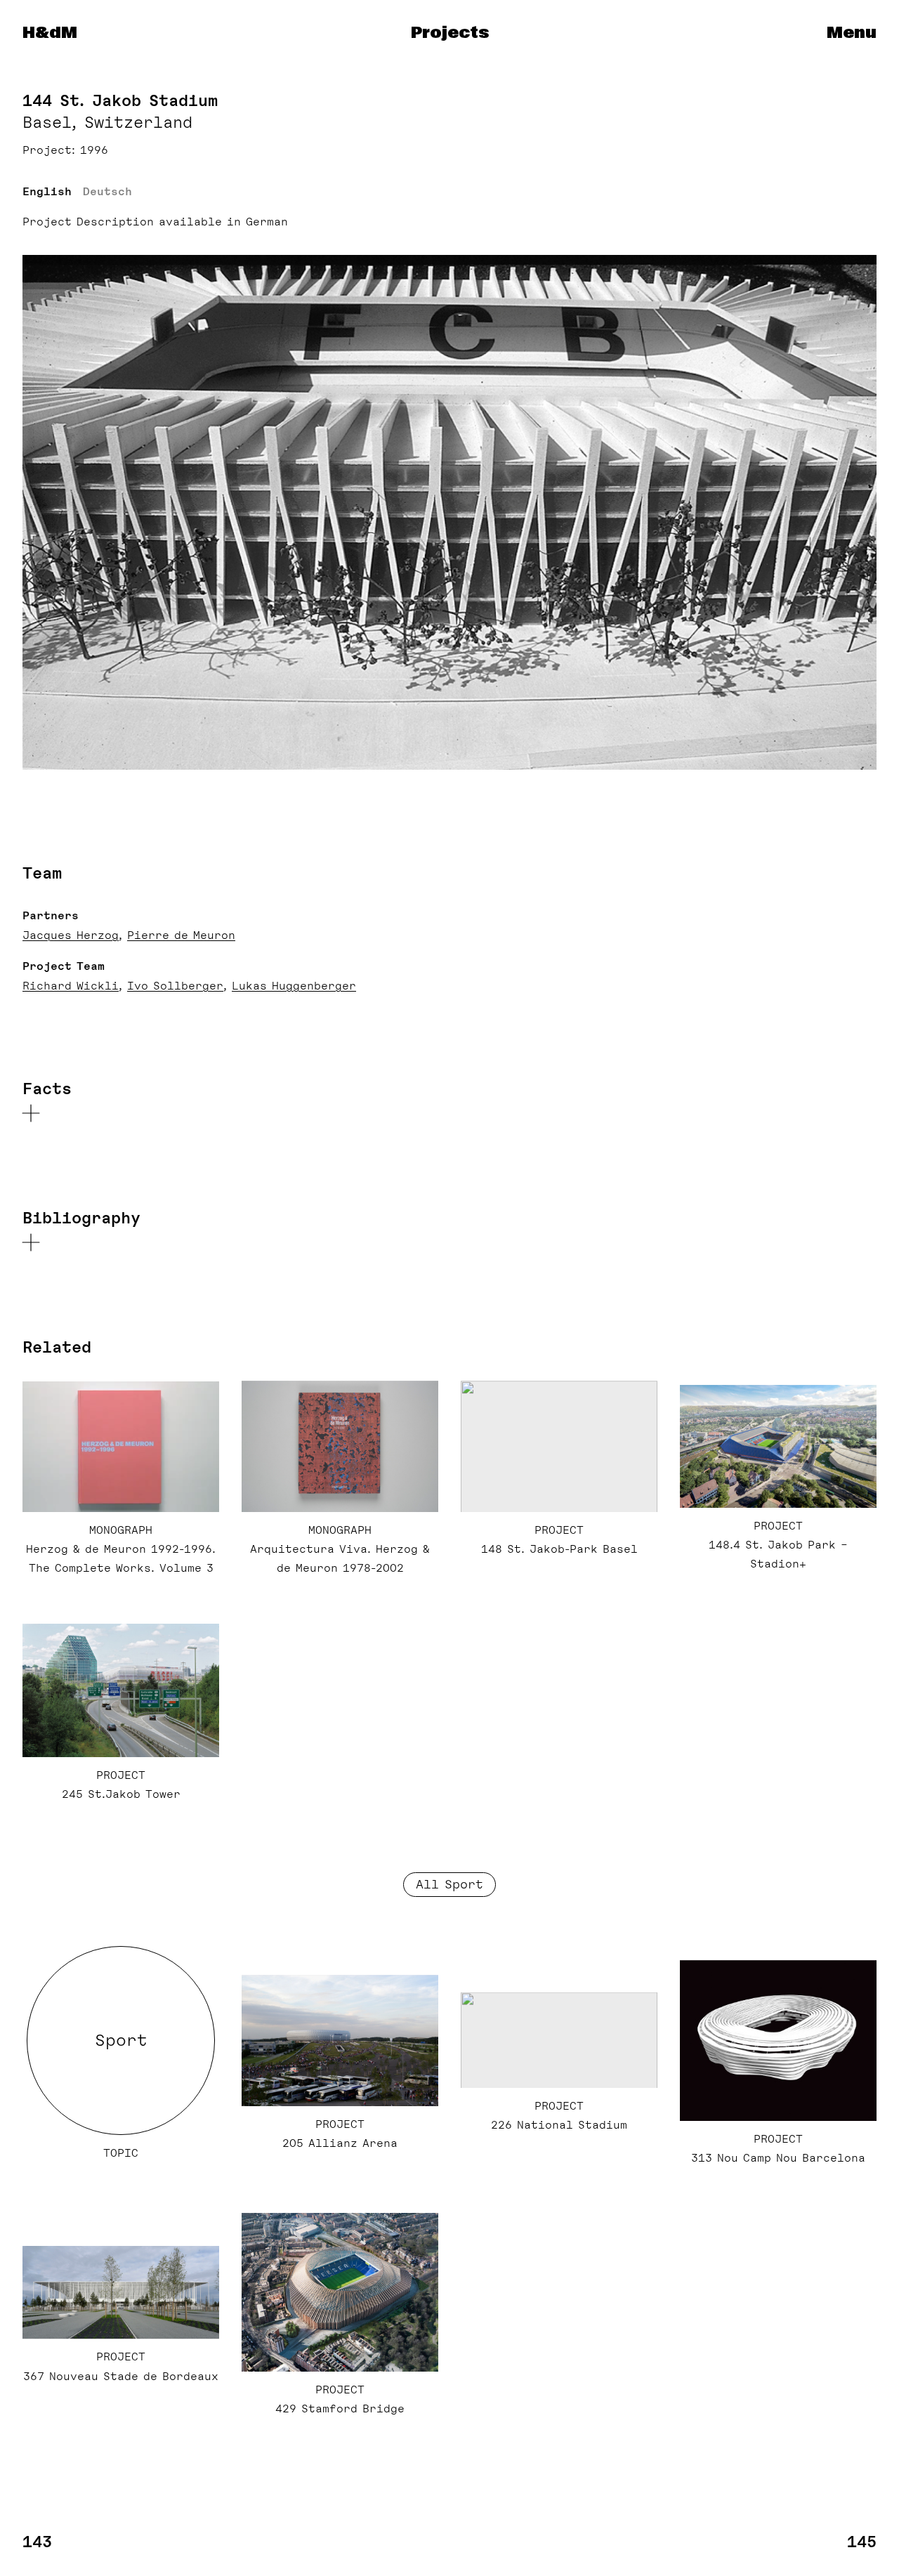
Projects (450, 33)
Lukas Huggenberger (294, 986)
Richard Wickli (71, 986)
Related (57, 1347)
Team (42, 873)
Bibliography (81, 1218)
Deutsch (107, 192)
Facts (47, 1089)
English (47, 192)
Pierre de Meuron (181, 935)
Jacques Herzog (71, 935)
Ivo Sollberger (175, 986)
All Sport (449, 1884)
